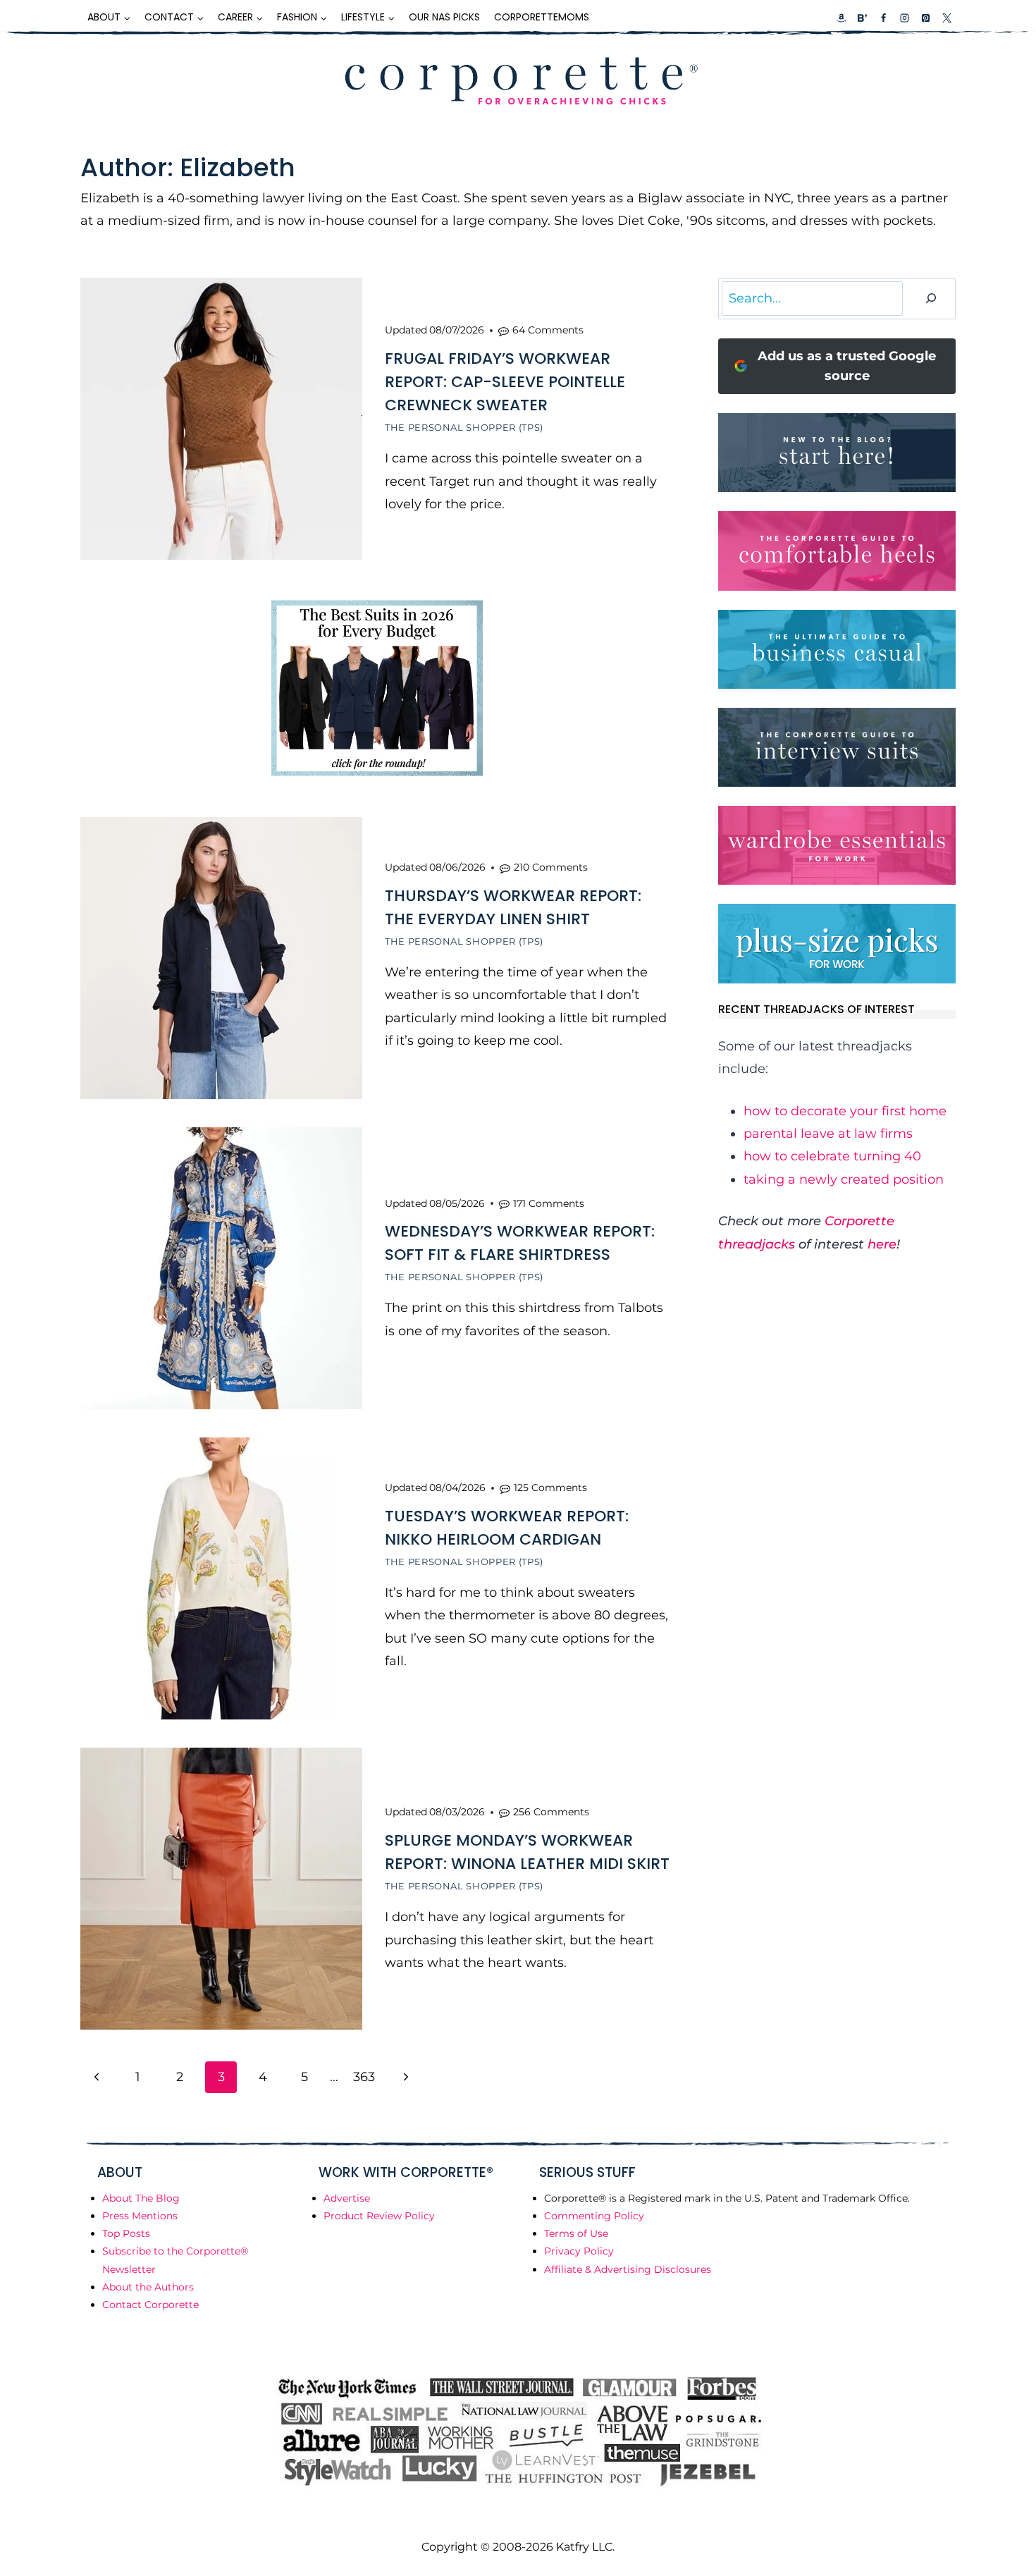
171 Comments (549, 1203)
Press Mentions (140, 2216)
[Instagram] (904, 18)
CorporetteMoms (542, 17)
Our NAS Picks (444, 17)
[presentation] (221, 419)
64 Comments (548, 330)
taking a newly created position (844, 1179)
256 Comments (551, 1812)
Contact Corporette (150, 2305)
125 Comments (550, 1488)
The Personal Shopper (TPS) (464, 427)
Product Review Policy (379, 2216)
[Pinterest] (925, 18)
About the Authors (148, 2287)
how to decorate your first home (845, 1111)
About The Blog (141, 2198)
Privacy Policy (579, 2251)
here (882, 1244)
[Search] (931, 299)
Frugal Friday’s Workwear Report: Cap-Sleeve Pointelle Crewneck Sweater (505, 382)
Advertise (347, 2198)
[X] (946, 18)
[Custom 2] (862, 18)
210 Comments (551, 867)
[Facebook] (883, 18)
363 (364, 2077)
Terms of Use (576, 2233)
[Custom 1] (841, 18)
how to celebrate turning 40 (832, 1156)
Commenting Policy (594, 2216)
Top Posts (126, 2233)
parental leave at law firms (828, 1134)
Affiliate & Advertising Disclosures (628, 2269)
